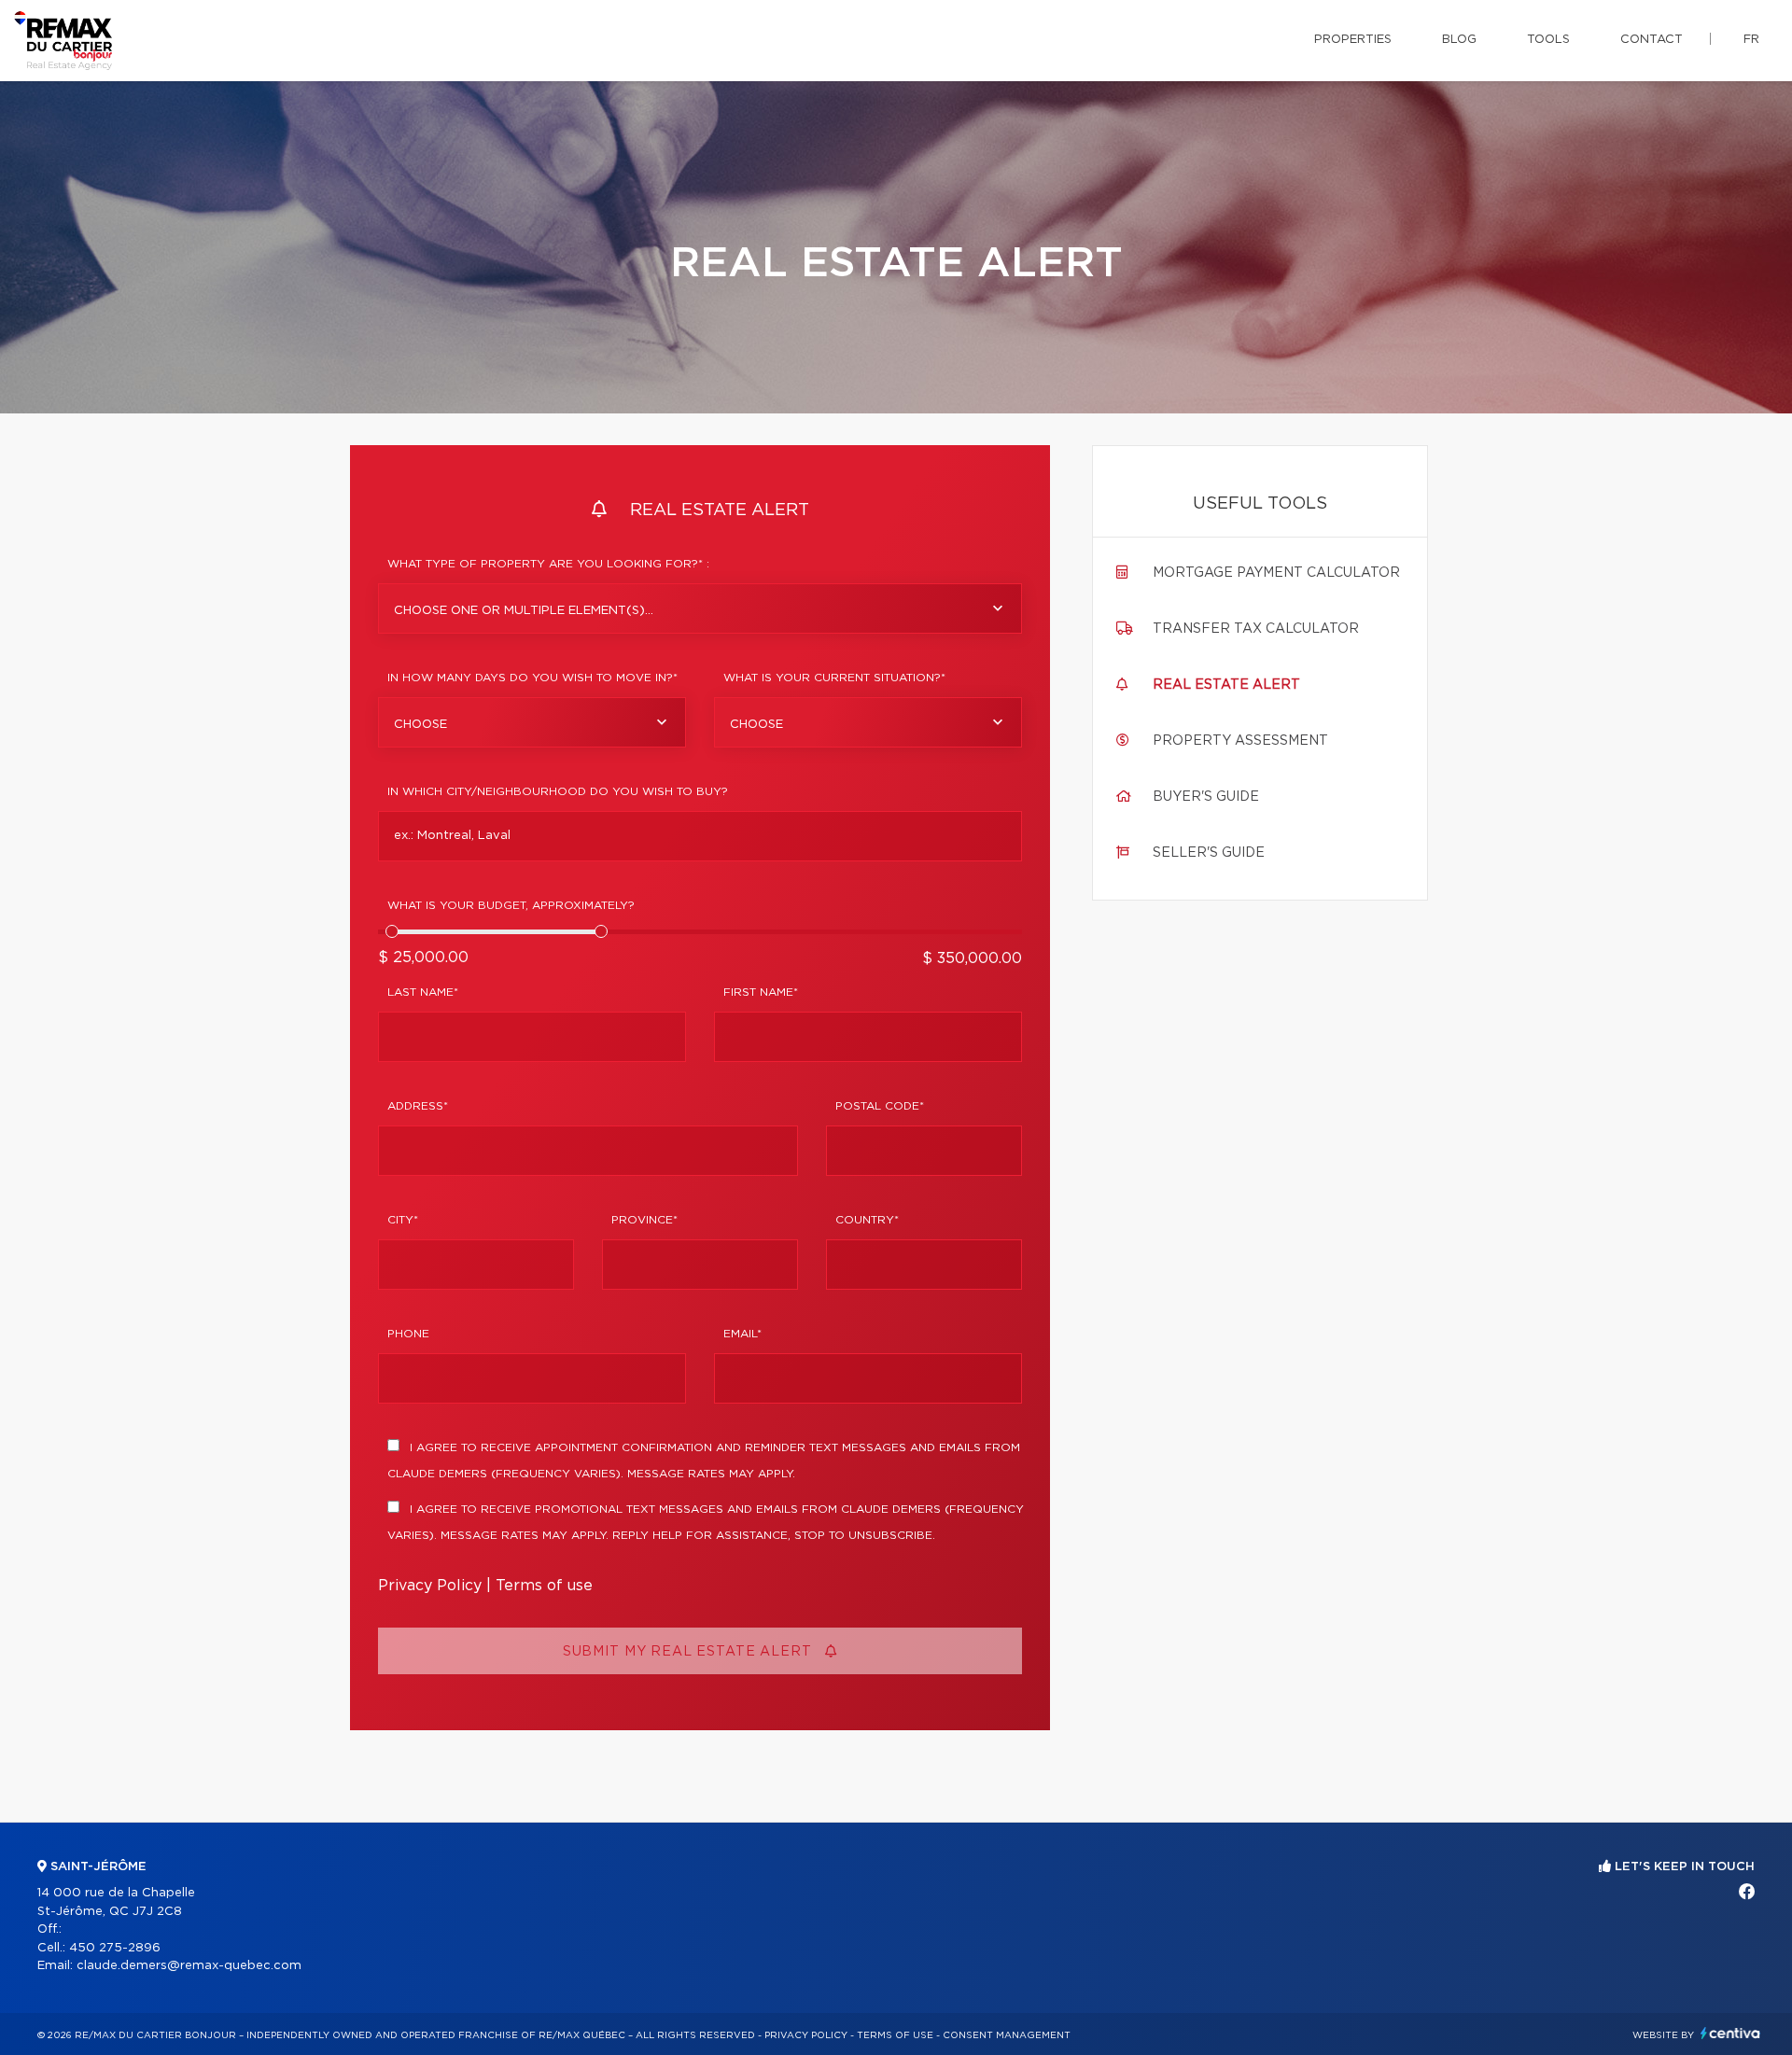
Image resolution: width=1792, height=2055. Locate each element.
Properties (1353, 40)
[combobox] (700, 608)
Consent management (1007, 2035)
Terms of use (544, 1586)
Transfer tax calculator (1256, 629)
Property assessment (1240, 741)
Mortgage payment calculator (1276, 573)
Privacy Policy (430, 1586)
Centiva (1730, 2033)
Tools (1548, 40)
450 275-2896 (115, 1948)
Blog (1459, 40)
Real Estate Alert (1226, 685)
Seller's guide (1209, 853)
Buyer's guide (1206, 797)
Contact (1652, 40)
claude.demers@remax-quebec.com (189, 1966)
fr (1751, 40)
